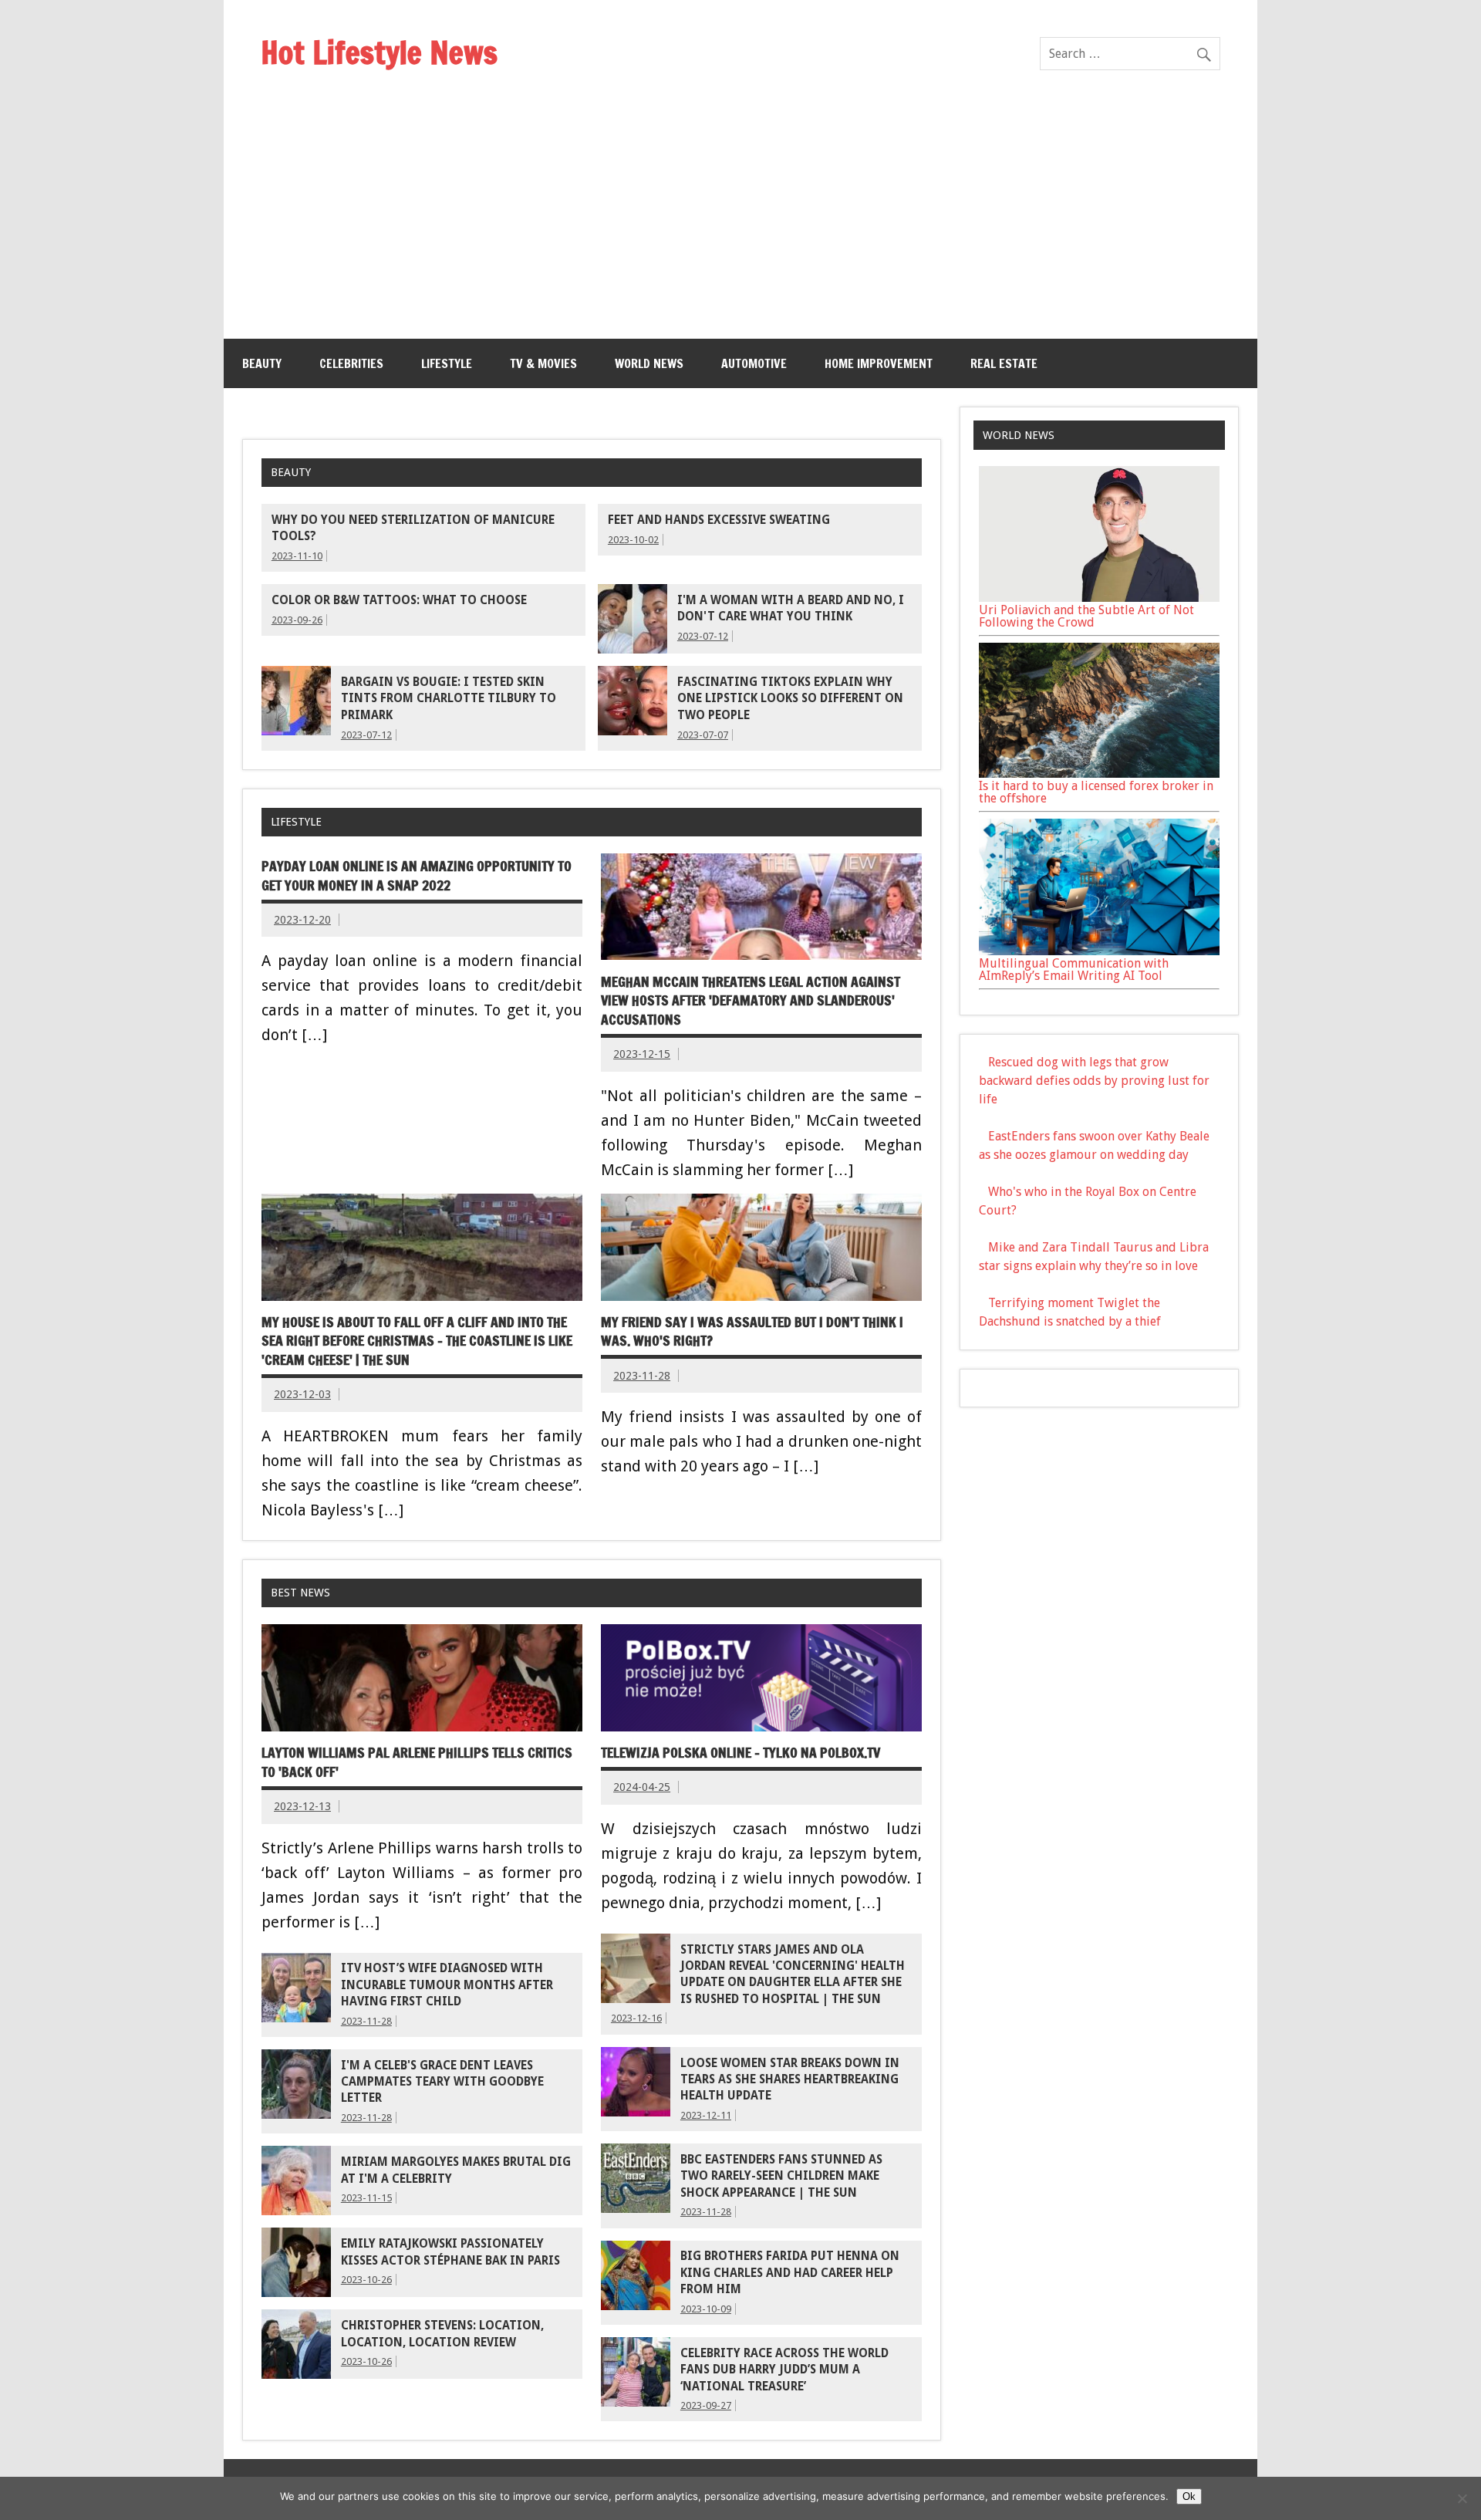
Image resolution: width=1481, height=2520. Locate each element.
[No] (1462, 2498)
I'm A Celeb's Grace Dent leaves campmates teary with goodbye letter (442, 2082)
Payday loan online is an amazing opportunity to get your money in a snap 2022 (417, 876)
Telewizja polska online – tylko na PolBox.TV (740, 1753)
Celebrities (351, 363)
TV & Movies (543, 363)
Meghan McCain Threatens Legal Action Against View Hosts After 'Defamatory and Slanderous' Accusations (751, 1001)
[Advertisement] (740, 223)
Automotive (754, 363)
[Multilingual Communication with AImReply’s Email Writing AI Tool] (1099, 951)
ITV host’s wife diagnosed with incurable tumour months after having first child (447, 1985)
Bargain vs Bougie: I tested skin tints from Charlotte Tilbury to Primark (449, 699)
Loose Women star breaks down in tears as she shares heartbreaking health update (790, 2080)
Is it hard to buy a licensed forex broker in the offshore (1096, 792)
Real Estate (1004, 363)
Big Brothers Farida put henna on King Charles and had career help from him (790, 2273)
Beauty (262, 363)
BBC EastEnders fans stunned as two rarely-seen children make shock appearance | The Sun (781, 2176)
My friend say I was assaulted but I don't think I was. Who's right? (752, 1332)
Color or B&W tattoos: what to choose (399, 600)
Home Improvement (879, 363)
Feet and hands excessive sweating (719, 520)
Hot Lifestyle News (379, 52)
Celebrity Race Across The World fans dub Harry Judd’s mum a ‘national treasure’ (784, 2370)
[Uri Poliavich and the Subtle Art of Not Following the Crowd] (1099, 598)
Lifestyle (447, 363)
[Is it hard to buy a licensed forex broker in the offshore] (1099, 774)
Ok (1189, 2496)
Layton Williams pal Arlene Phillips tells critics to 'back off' (417, 1762)
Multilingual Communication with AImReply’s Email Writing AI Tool (1074, 969)
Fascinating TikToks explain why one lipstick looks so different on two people (790, 699)
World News (649, 363)
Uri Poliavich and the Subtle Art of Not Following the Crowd (1086, 616)
